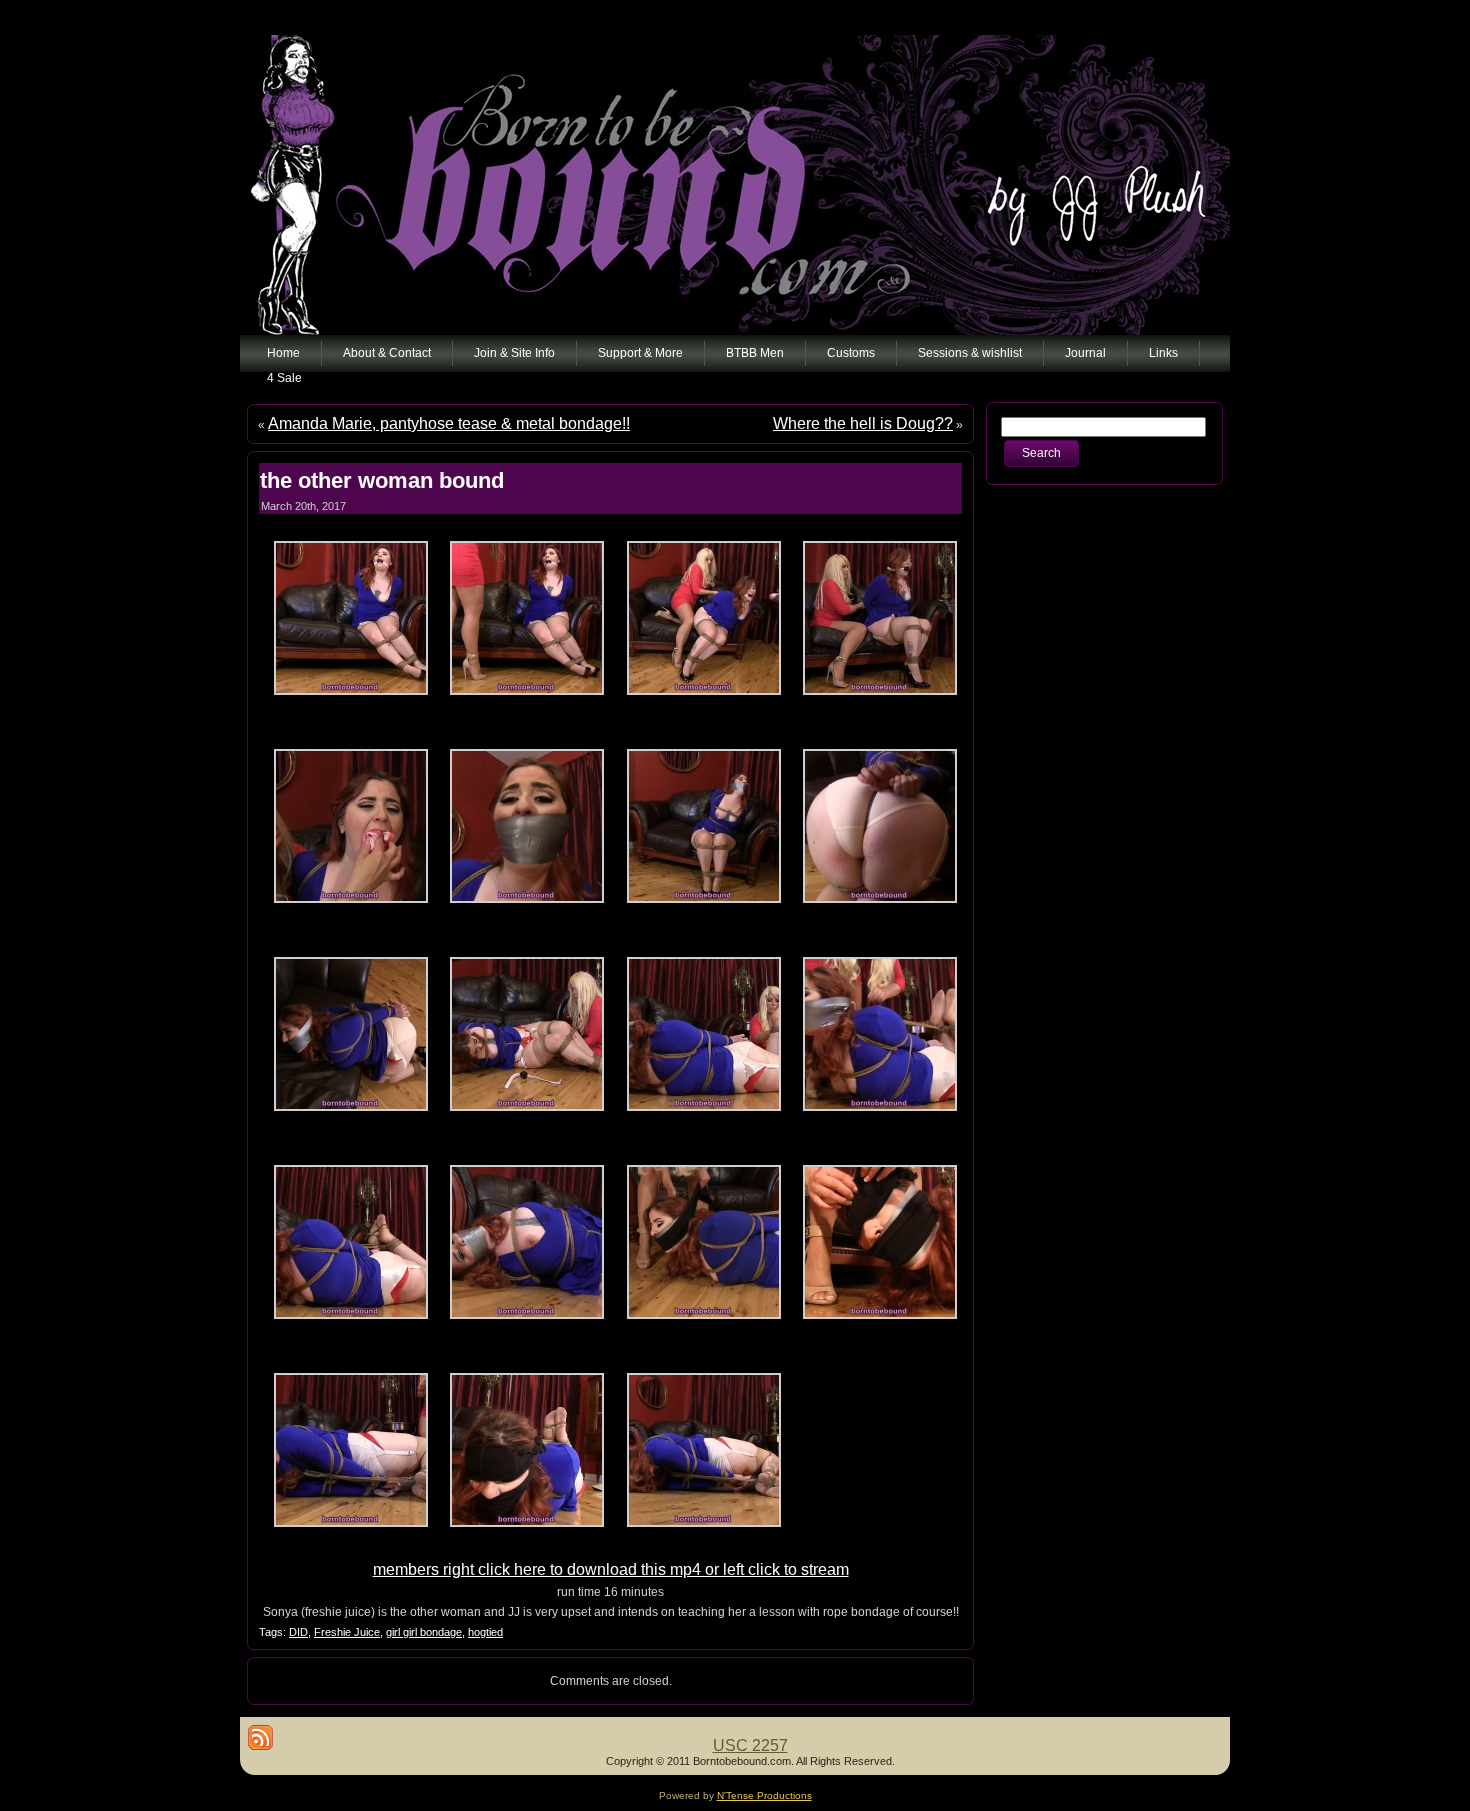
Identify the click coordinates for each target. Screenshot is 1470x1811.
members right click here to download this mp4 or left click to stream (611, 1569)
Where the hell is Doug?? (863, 423)
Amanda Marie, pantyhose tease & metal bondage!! (449, 423)
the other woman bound (382, 480)
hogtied (485, 1632)
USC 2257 (750, 1745)
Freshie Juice (347, 1632)
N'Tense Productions (764, 1795)
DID (298, 1632)
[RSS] (260, 1737)
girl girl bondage (424, 1632)
